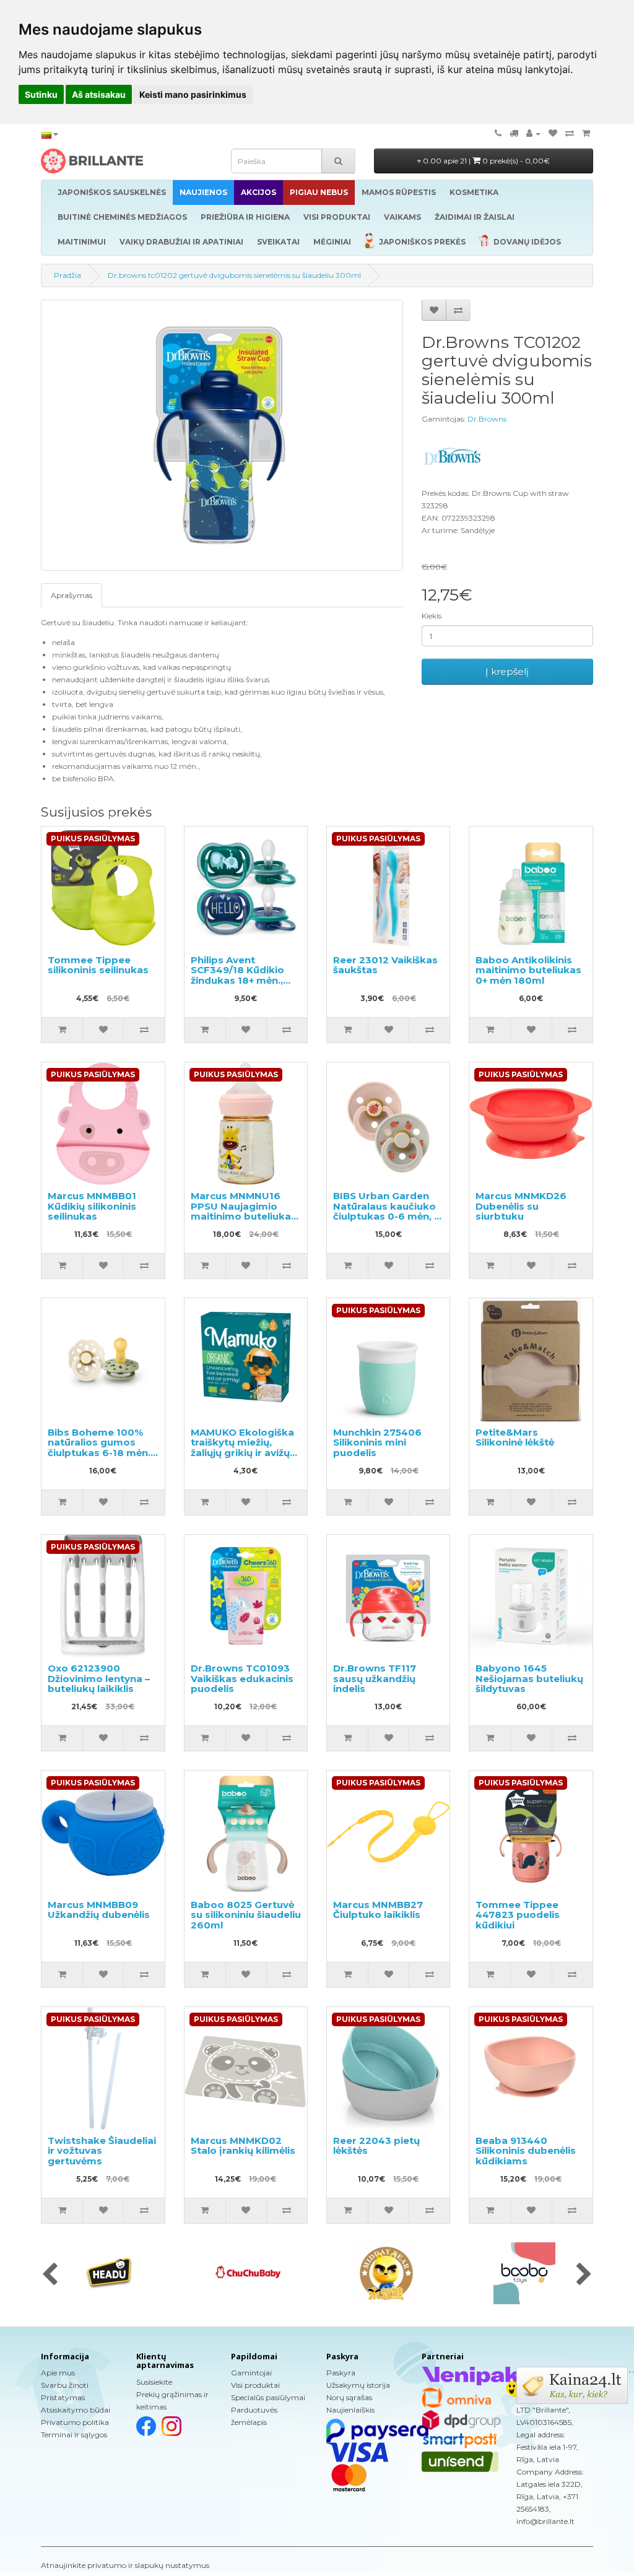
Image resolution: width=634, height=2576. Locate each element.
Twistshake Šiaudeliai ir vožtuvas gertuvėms (102, 2151)
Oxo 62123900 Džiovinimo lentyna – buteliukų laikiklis (99, 1678)
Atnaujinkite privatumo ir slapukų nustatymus (125, 2565)
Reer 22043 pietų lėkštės (376, 2146)
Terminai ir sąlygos (74, 2435)
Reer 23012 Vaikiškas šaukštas (385, 965)
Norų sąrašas (349, 2397)
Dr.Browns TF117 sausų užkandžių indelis (375, 1678)
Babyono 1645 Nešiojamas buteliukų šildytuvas (529, 1678)
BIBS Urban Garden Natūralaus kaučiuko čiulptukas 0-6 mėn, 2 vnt (387, 1211)
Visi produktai (255, 2385)
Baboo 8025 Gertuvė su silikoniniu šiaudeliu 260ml (246, 1915)
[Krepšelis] (586, 133)
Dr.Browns (487, 419)
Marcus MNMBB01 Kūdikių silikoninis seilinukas (92, 1206)
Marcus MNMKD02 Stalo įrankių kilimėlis (243, 2146)
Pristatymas (63, 2397)
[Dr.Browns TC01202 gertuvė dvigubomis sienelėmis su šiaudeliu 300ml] (222, 435)
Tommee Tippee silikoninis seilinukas (98, 965)
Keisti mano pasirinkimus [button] (193, 94)
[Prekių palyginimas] (570, 133)
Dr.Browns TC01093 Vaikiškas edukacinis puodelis (242, 1678)
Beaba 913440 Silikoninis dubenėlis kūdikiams (526, 2151)
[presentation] (50, 2275)
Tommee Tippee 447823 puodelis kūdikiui (518, 1915)
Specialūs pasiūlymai (268, 2397)
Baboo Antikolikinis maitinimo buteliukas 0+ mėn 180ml (528, 970)
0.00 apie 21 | (485, 161)
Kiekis (432, 616)
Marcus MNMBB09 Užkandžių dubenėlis (99, 1910)
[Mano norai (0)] (553, 133)
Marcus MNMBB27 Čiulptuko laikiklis (378, 1910)
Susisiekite (154, 2382)
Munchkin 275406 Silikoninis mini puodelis (377, 1442)
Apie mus (58, 2373)
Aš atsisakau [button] (99, 94)
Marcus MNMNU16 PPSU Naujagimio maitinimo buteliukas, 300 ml (245, 1211)
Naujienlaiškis (350, 2410)
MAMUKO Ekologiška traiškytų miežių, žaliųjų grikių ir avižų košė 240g (242, 1448)
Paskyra (341, 2373)
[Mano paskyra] (533, 133)
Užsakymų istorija (358, 2385)
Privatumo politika (75, 2422)
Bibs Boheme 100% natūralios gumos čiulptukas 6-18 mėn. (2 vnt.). (99, 1448)
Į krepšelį (507, 671)
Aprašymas (72, 595)
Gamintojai (251, 2373)
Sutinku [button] (41, 94)
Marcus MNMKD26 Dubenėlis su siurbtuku (521, 1206)
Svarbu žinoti (65, 2385)
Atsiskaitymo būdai (76, 2410)
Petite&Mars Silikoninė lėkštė (515, 1438)
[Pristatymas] (514, 133)
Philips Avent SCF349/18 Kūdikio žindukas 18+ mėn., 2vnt (237, 975)
